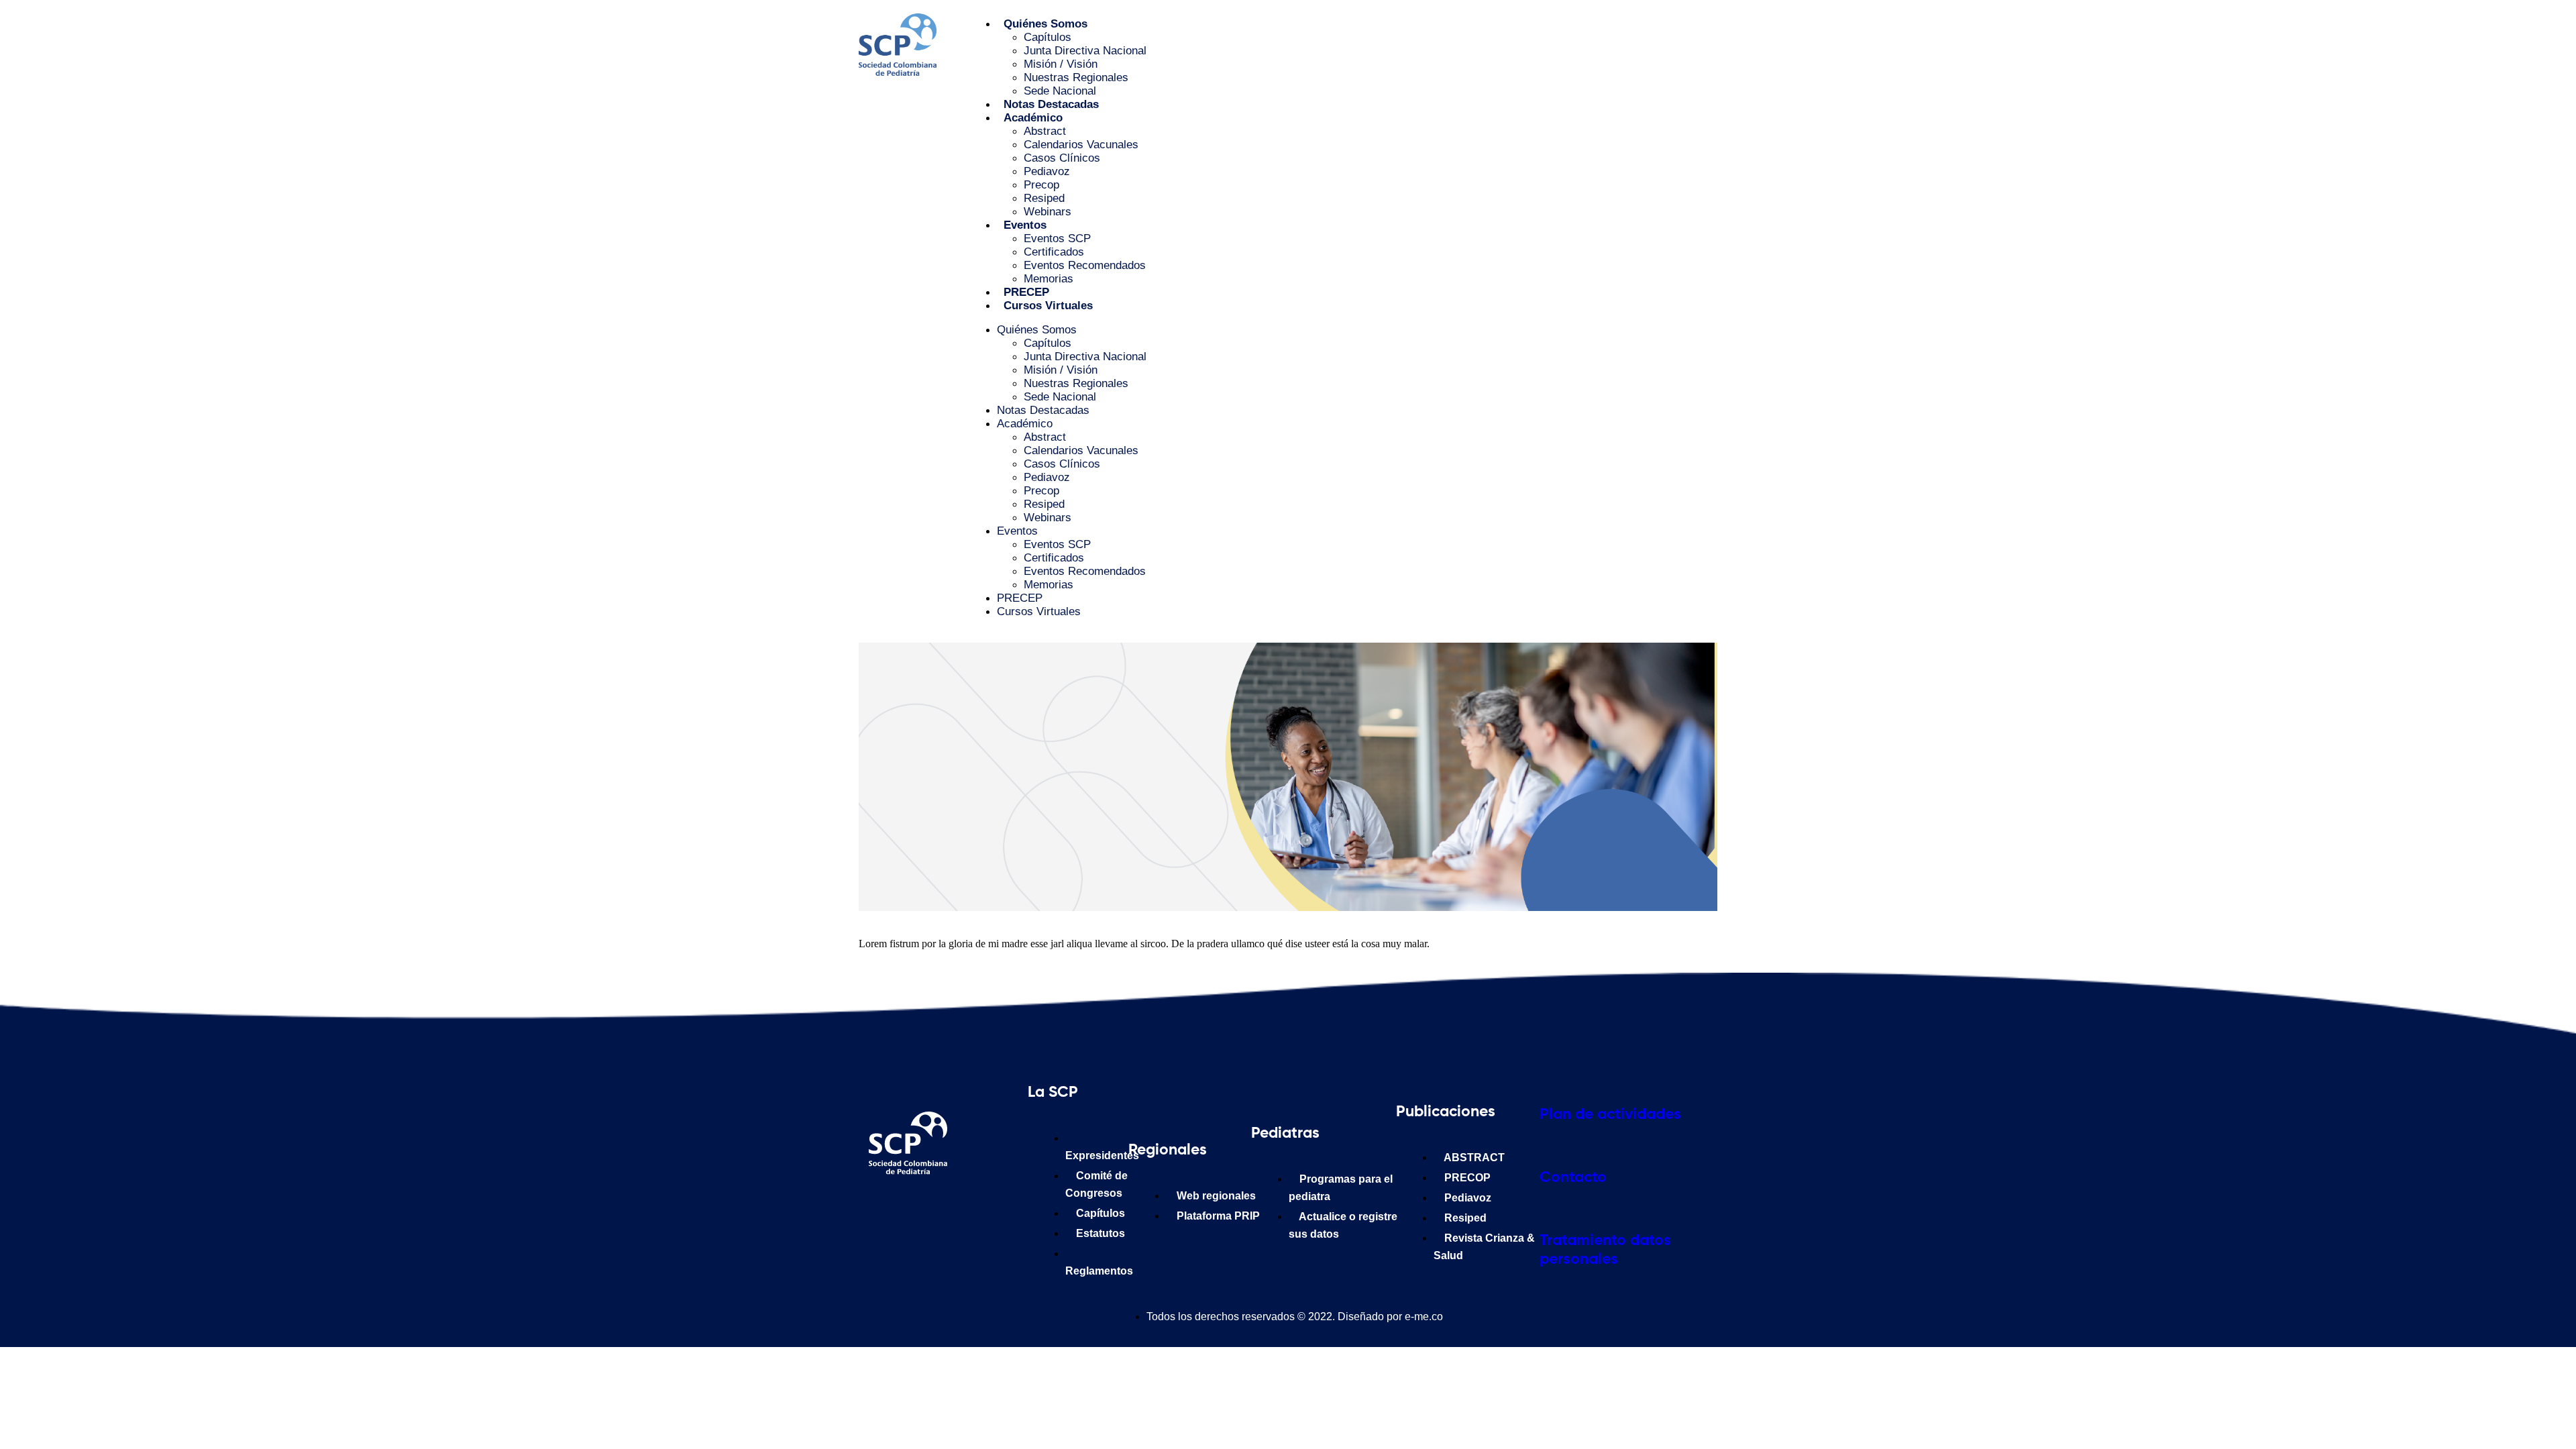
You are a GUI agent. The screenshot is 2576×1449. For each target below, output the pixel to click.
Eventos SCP (1057, 238)
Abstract (1045, 131)
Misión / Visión (1061, 64)
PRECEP (1026, 292)
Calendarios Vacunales (1081, 145)
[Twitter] (969, 1207)
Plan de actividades (1610, 1115)
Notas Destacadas (1051, 104)
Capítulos (1048, 37)
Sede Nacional (1060, 91)
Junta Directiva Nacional (1085, 51)
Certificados (1054, 252)
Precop (1041, 185)
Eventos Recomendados (1085, 265)
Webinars (1048, 212)
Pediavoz (1047, 171)
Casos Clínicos (1062, 158)
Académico (1033, 118)
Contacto (1573, 1178)
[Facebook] (890, 1207)
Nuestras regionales (1076, 77)
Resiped (1044, 198)
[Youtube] (1008, 1207)
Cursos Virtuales (1048, 306)
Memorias (1049, 279)
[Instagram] (929, 1207)
